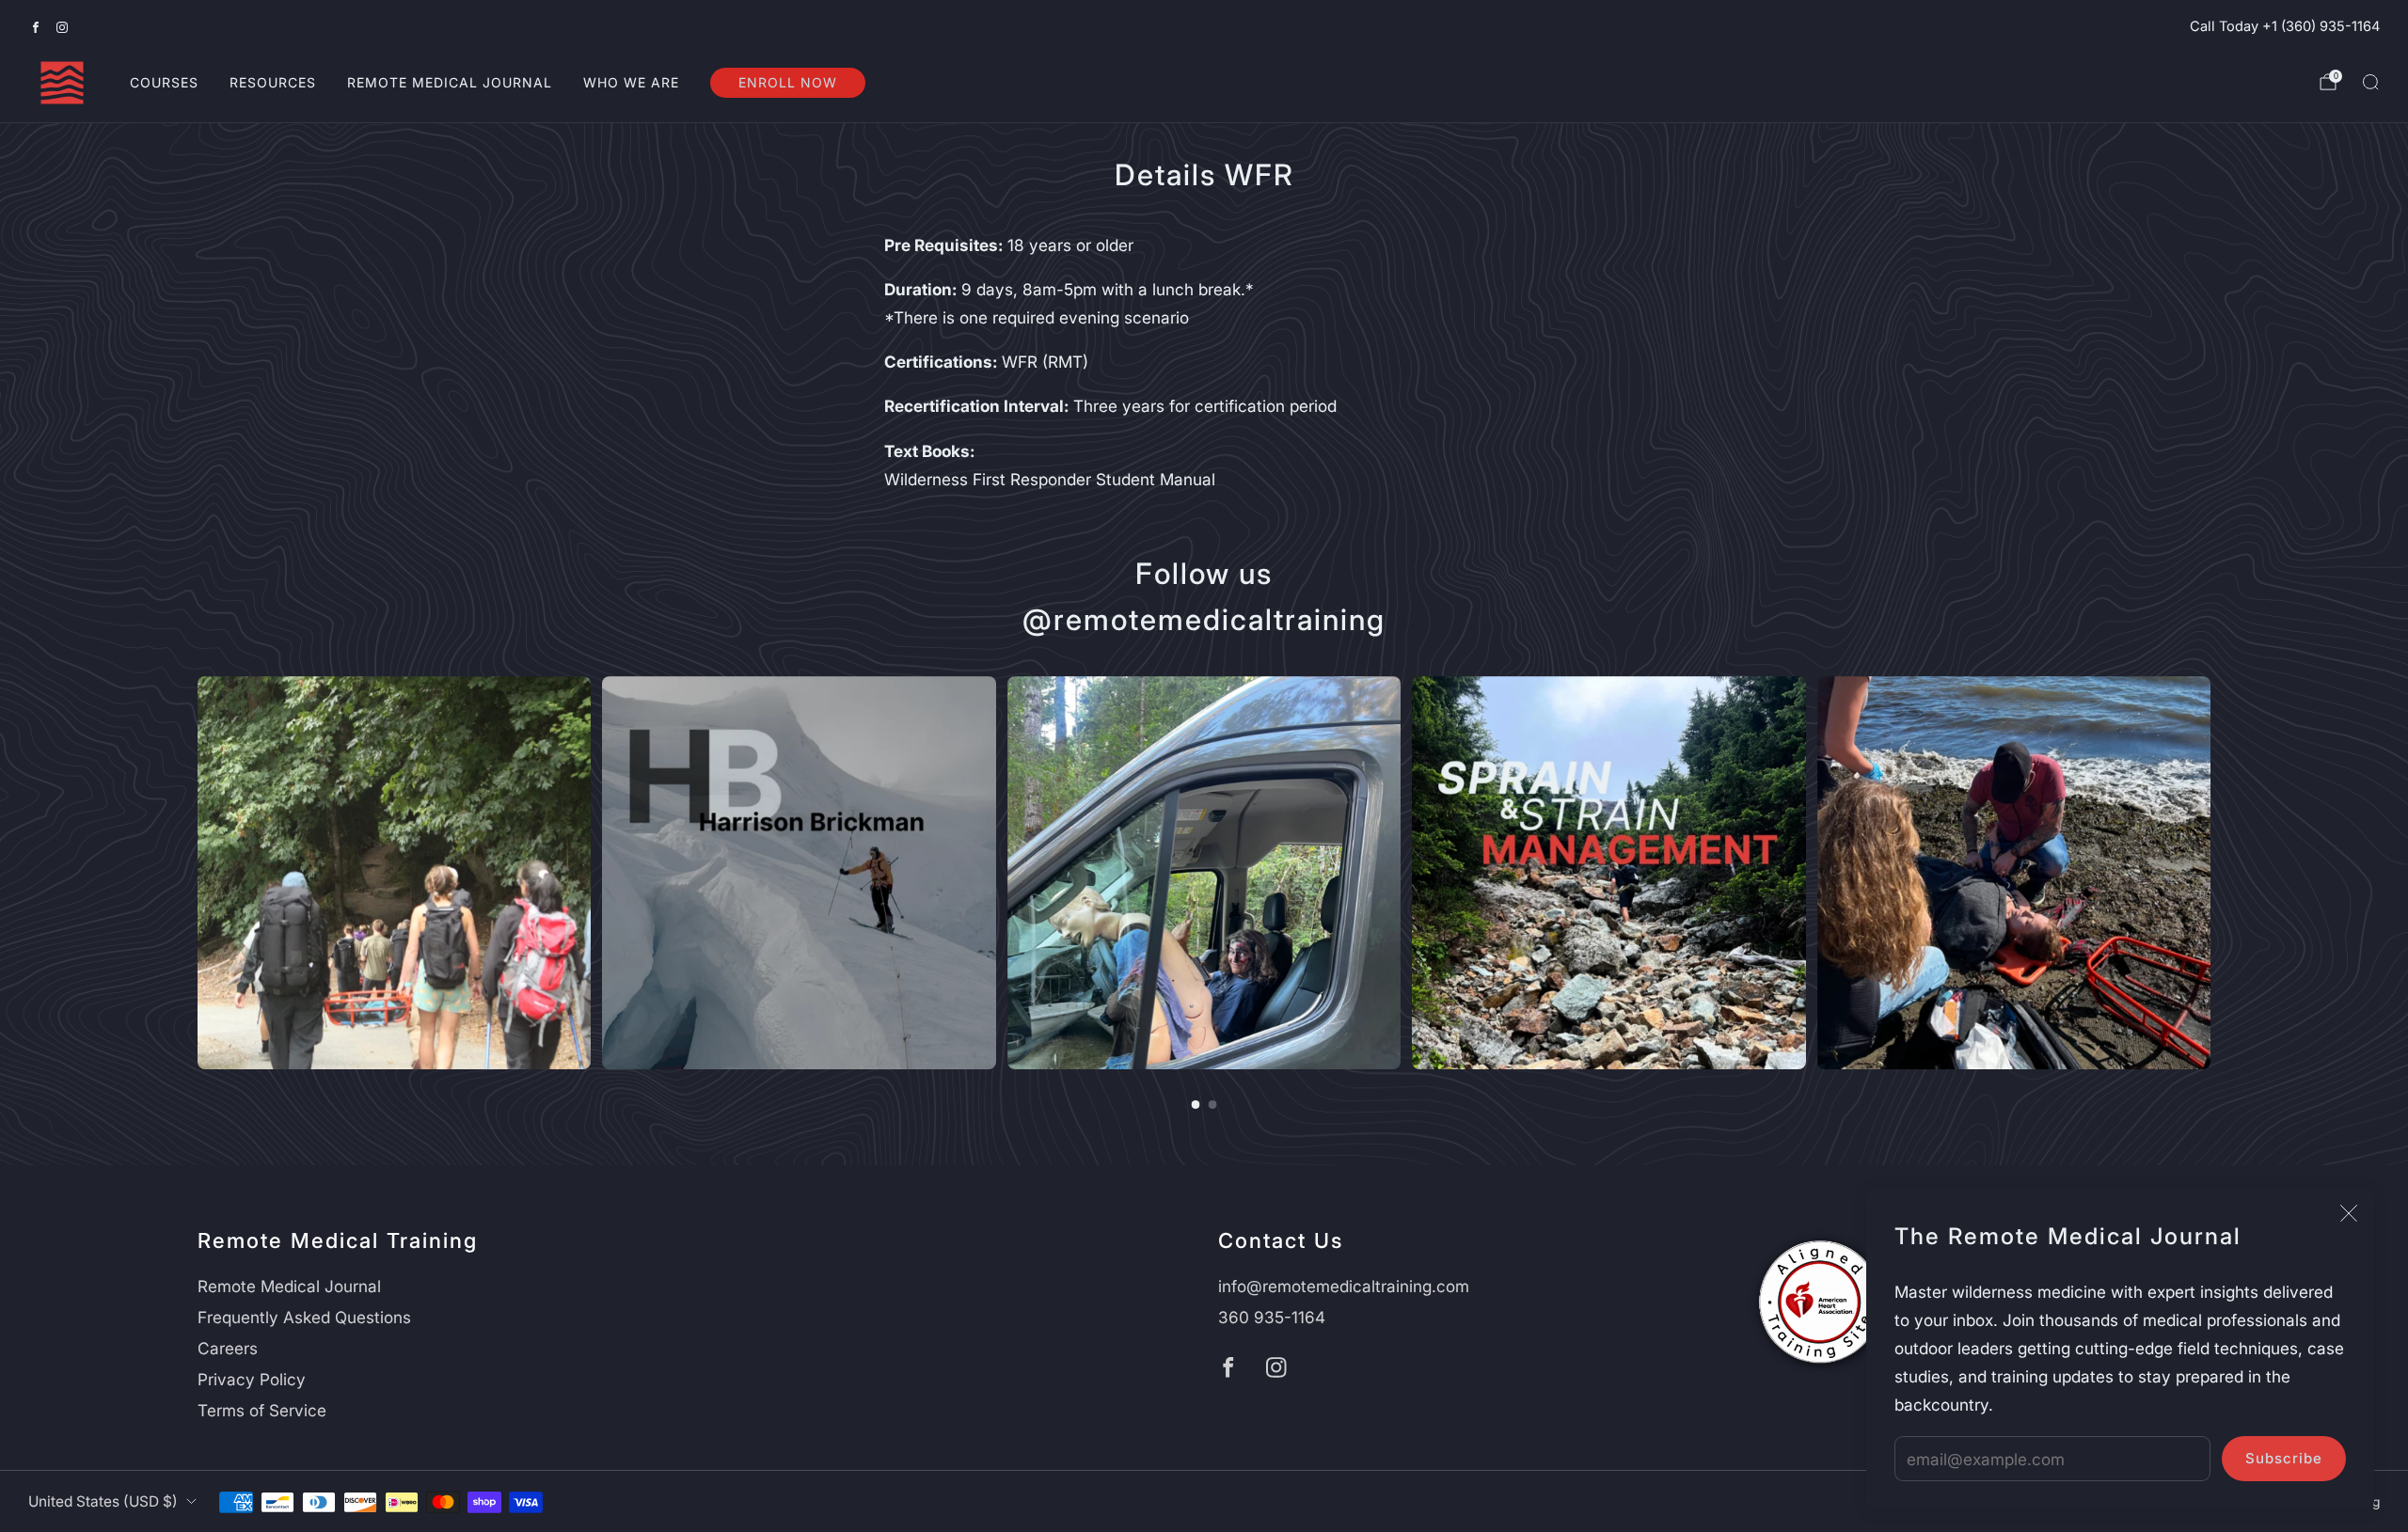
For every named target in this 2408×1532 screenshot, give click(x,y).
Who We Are (631, 82)
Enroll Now (788, 82)
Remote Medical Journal (450, 82)
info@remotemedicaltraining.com (1344, 1286)
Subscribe (2284, 1458)
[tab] (1196, 1105)
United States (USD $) (103, 1501)
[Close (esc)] (2349, 1213)
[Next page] (2210, 873)
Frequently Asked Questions (304, 1317)
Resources (273, 82)
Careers (228, 1348)
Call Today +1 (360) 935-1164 (2285, 26)
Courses (164, 82)
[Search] (2370, 82)
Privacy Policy (252, 1379)
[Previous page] (198, 873)
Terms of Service (262, 1410)
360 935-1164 (1272, 1317)
